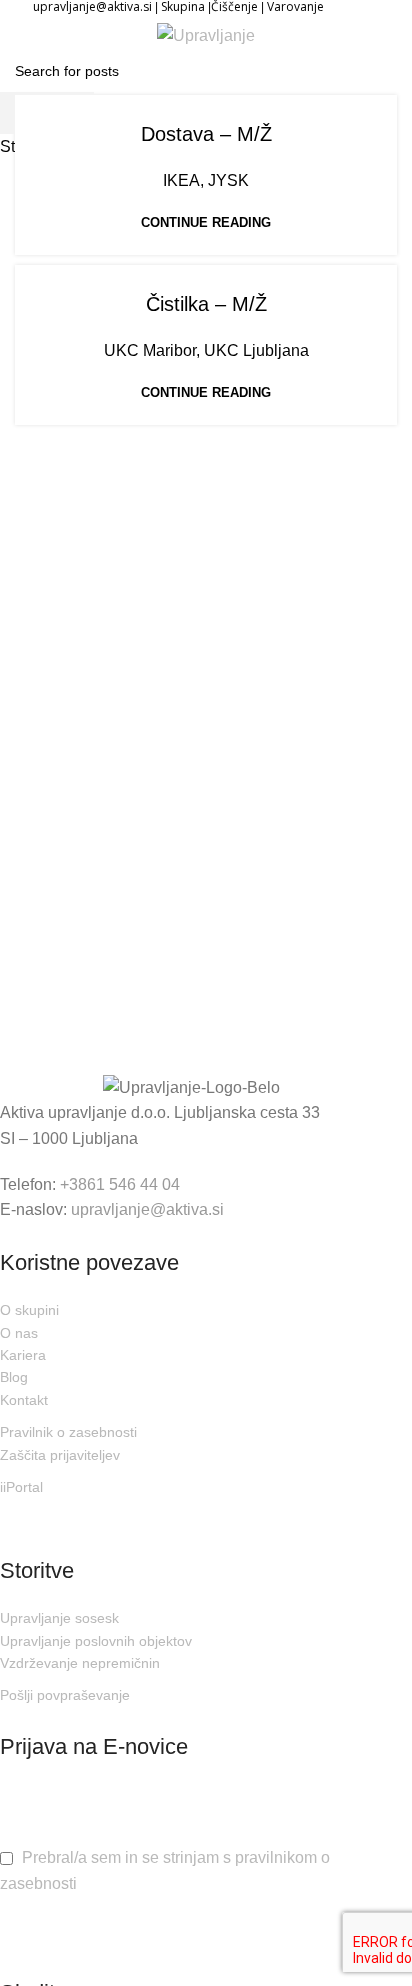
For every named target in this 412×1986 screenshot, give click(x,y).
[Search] (381, 35)
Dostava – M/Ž (206, 134)
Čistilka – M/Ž (206, 304)
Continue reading (206, 222)
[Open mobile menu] (33, 35)
